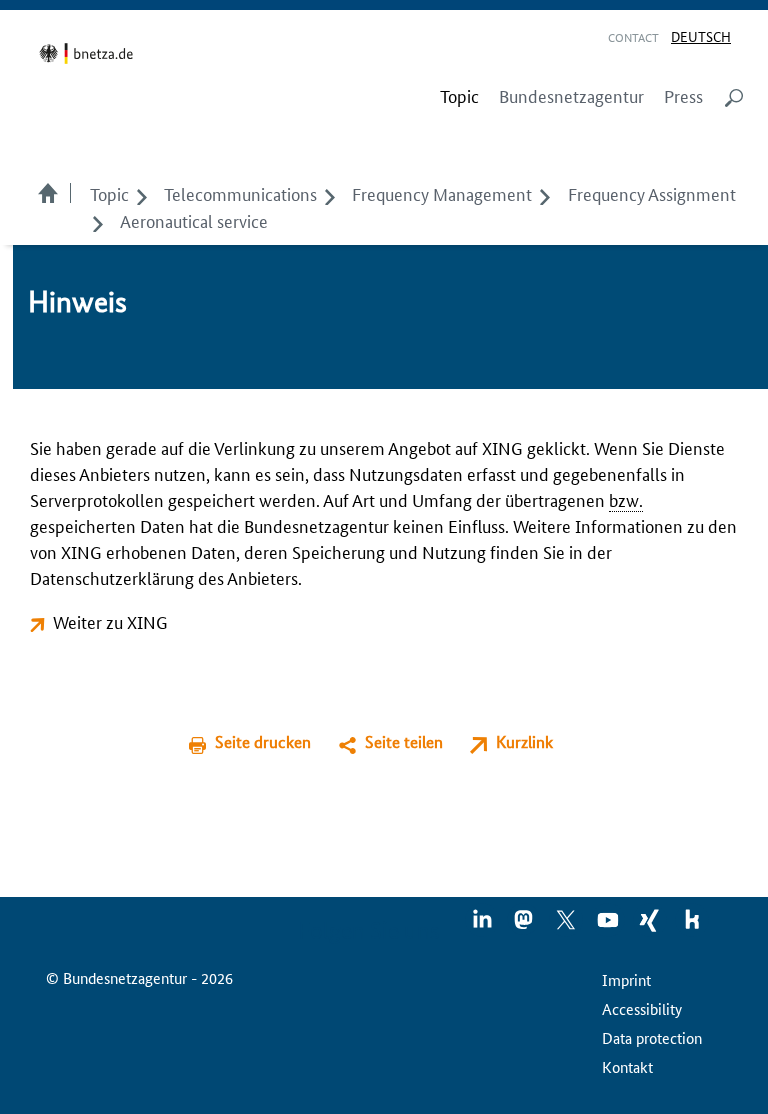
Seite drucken (263, 741)
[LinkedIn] (483, 926)
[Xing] (651, 926)
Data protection (652, 1037)
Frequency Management (442, 193)
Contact (633, 36)
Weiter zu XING (110, 621)
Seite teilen (404, 741)
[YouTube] (609, 926)
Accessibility (642, 1008)
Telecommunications (240, 193)
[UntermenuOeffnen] (141, 193)
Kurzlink (524, 741)
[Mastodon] (525, 926)
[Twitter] (567, 926)
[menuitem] (459, 96)
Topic (109, 193)
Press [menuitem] (683, 96)
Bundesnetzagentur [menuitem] (571, 96)
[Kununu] (692, 926)
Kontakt (627, 1066)
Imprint (626, 979)
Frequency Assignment (652, 193)
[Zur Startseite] (89, 53)
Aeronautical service (194, 220)
